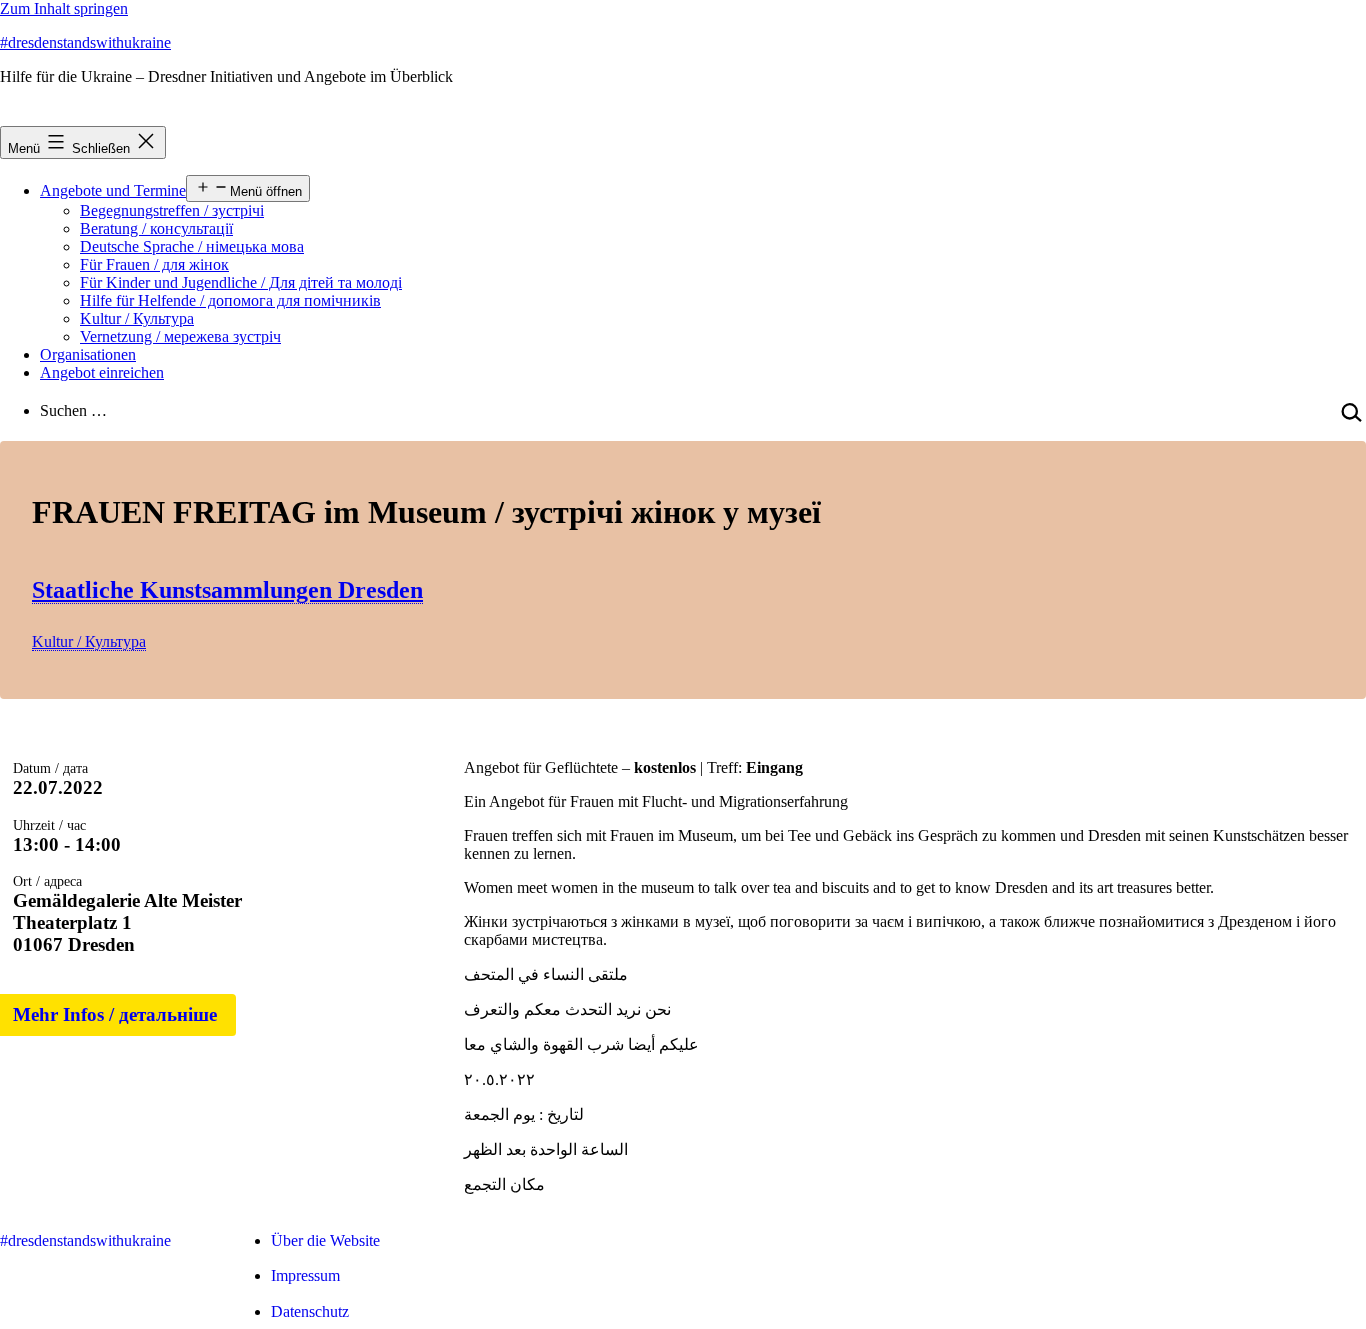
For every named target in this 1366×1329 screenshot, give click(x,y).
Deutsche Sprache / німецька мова (192, 246)
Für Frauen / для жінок (154, 264)
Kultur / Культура (137, 318)
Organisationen (88, 354)
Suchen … (73, 410)
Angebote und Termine (113, 190)
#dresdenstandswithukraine (85, 42)
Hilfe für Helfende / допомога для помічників (230, 300)
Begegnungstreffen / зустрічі (172, 210)
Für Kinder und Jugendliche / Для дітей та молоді (241, 282)
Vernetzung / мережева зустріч (180, 336)
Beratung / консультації (156, 228)
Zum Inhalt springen (64, 8)
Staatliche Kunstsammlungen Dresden (227, 590)
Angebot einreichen (102, 372)
